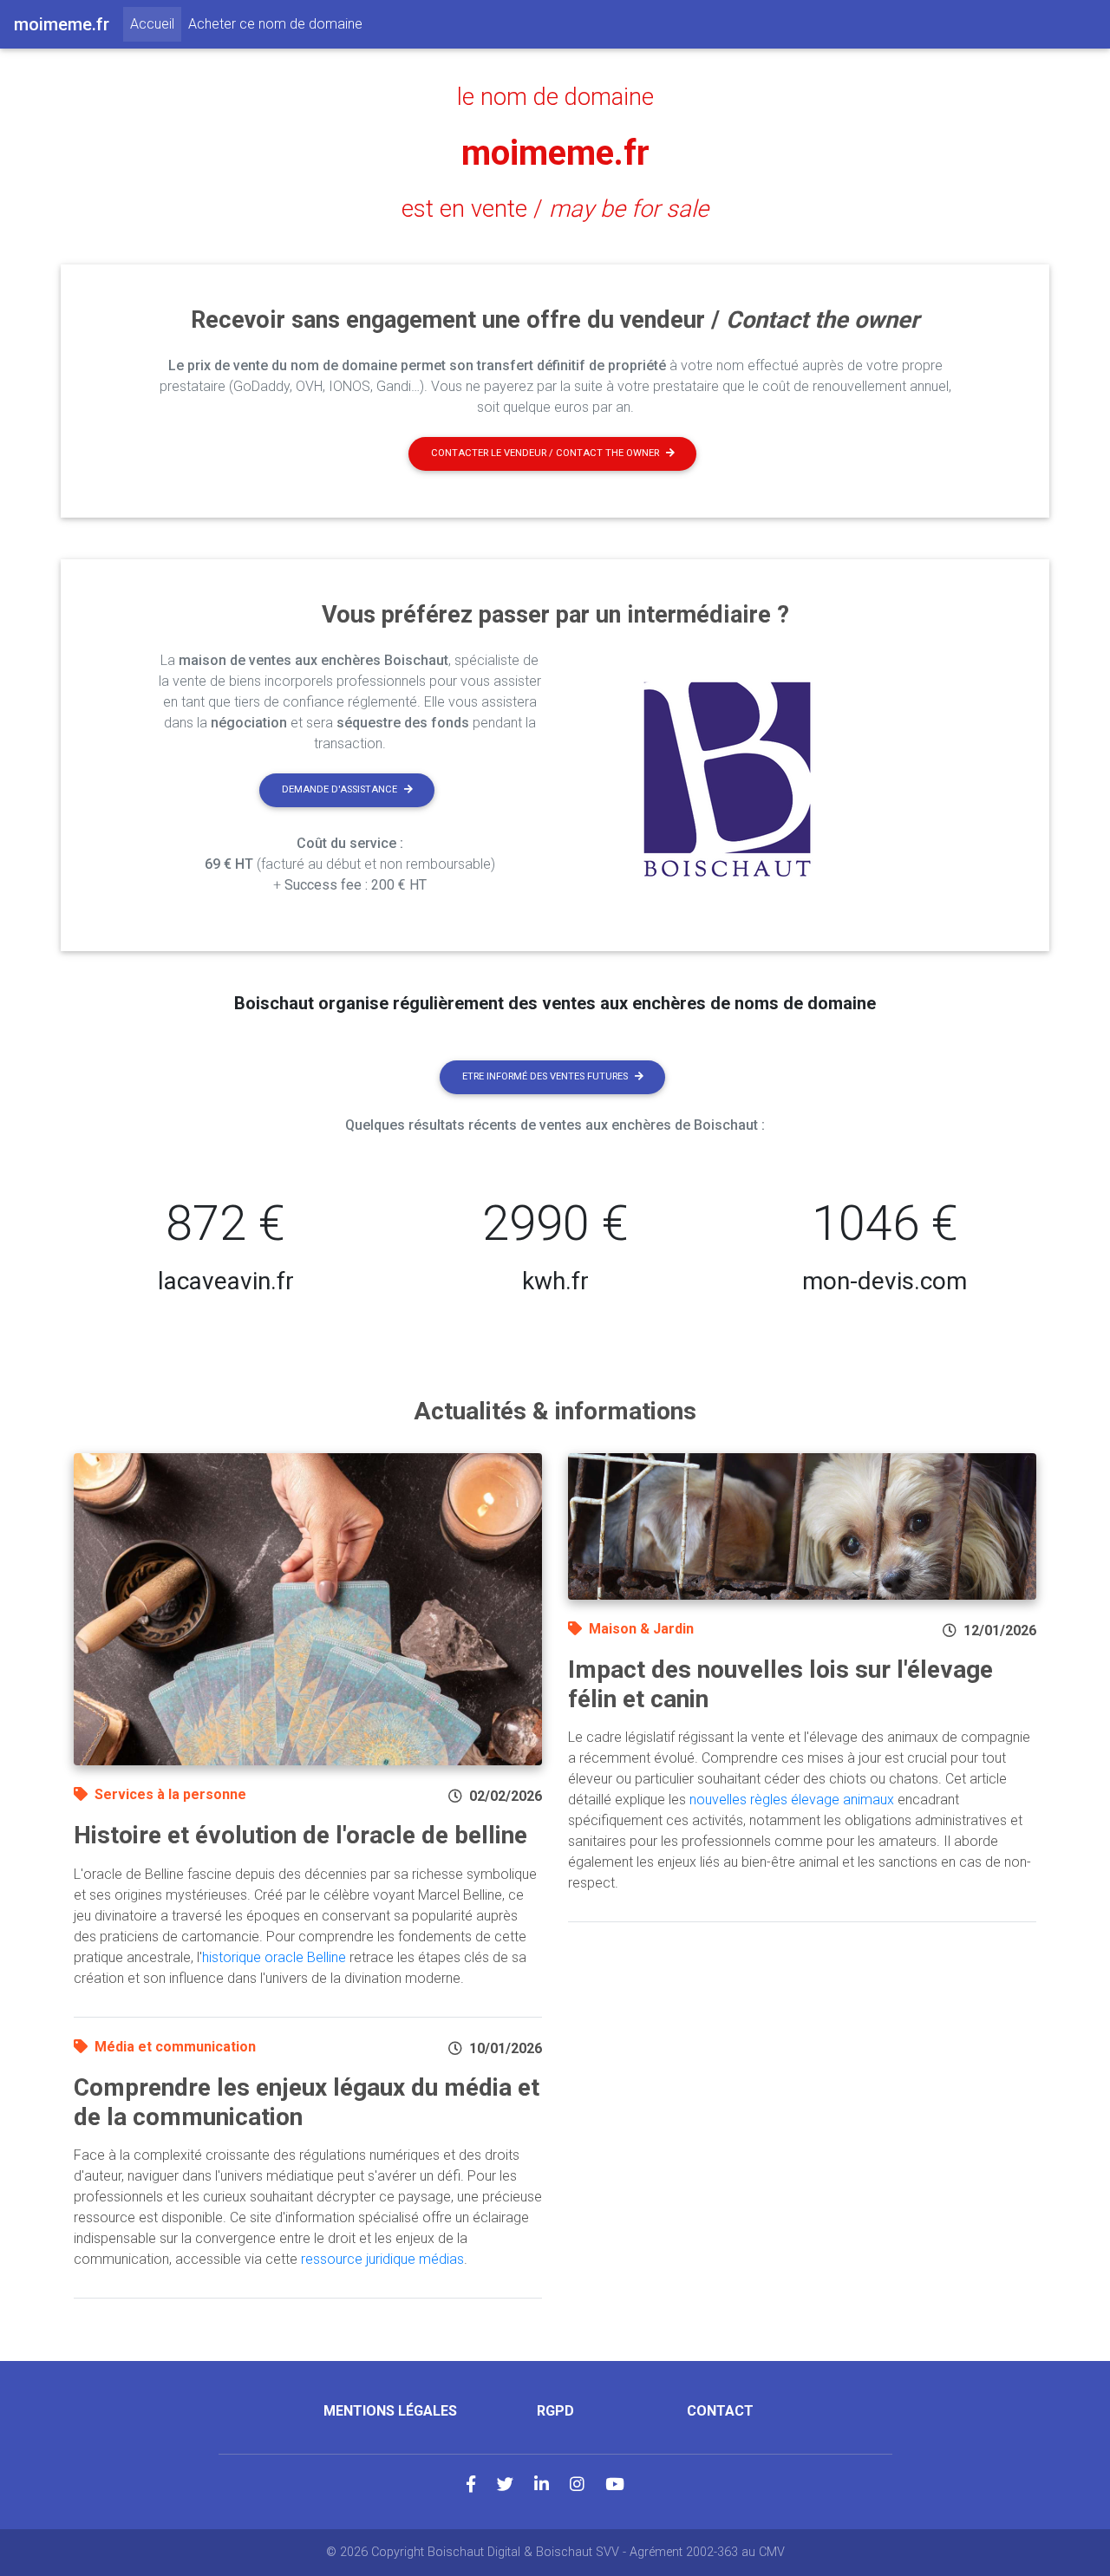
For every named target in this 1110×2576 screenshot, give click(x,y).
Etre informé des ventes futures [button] (545, 1076)
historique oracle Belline (274, 1957)
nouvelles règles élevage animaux (792, 1800)
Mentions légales (390, 2411)
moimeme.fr (555, 153)
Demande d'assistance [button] (340, 789)
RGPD (555, 2411)
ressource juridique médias (382, 2259)
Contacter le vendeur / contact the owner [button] (545, 453)
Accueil (156, 23)
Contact (720, 2411)
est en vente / (555, 209)
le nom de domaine (555, 97)
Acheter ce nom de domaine (275, 24)
